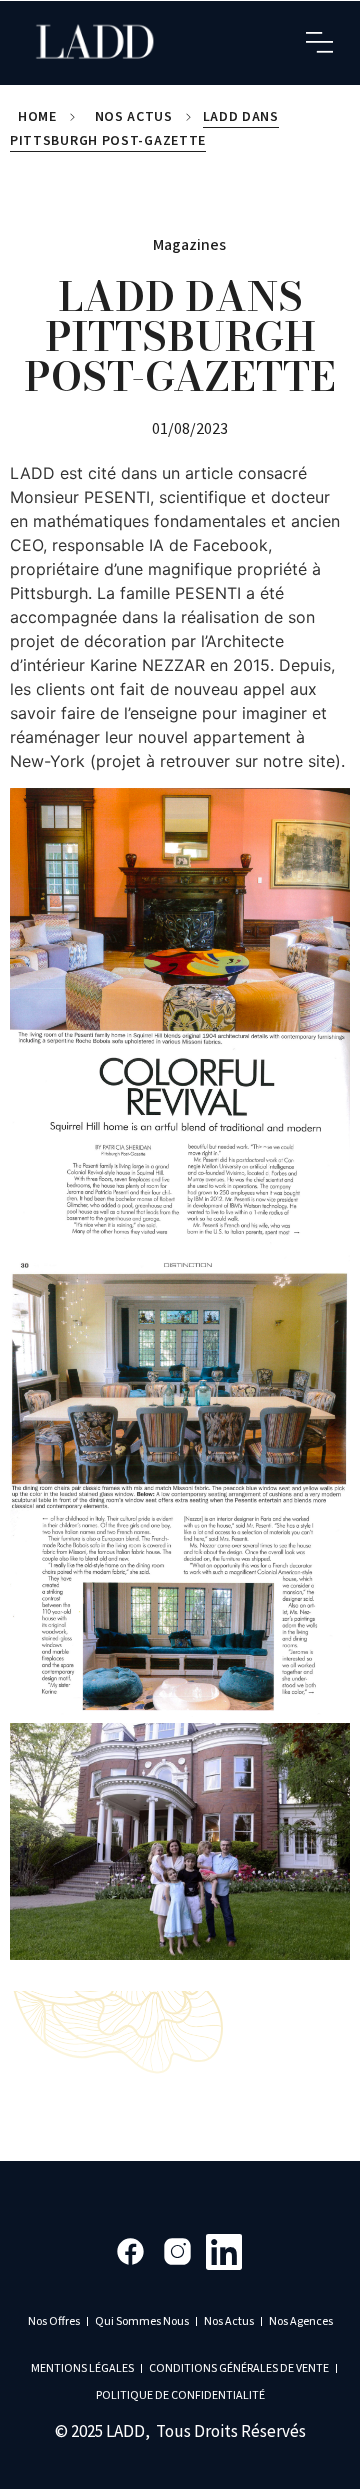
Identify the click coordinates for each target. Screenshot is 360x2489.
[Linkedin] (224, 2251)
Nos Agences (301, 2321)
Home (37, 117)
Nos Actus (134, 117)
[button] (320, 43)
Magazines (189, 245)
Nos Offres (54, 2321)
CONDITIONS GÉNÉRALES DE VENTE (239, 2368)
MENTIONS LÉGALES (82, 2368)
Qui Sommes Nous (142, 2321)
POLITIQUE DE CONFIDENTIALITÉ (180, 2395)
